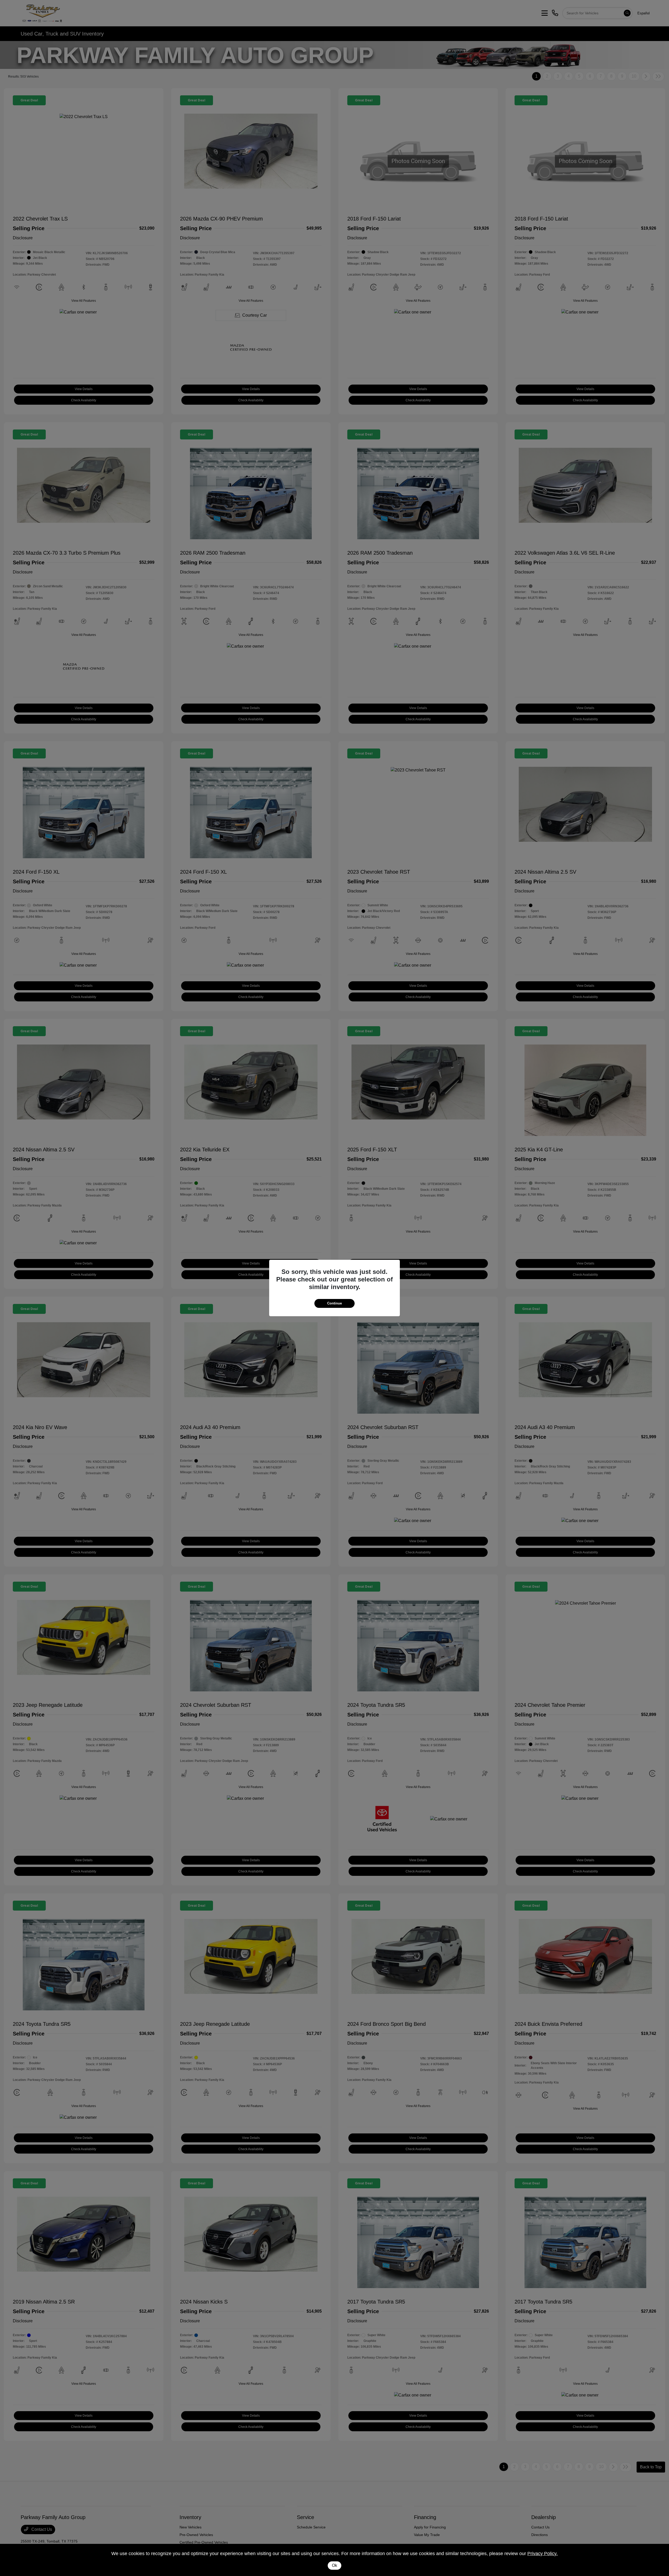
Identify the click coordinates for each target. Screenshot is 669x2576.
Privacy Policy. (543, 2554)
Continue (334, 1303)
